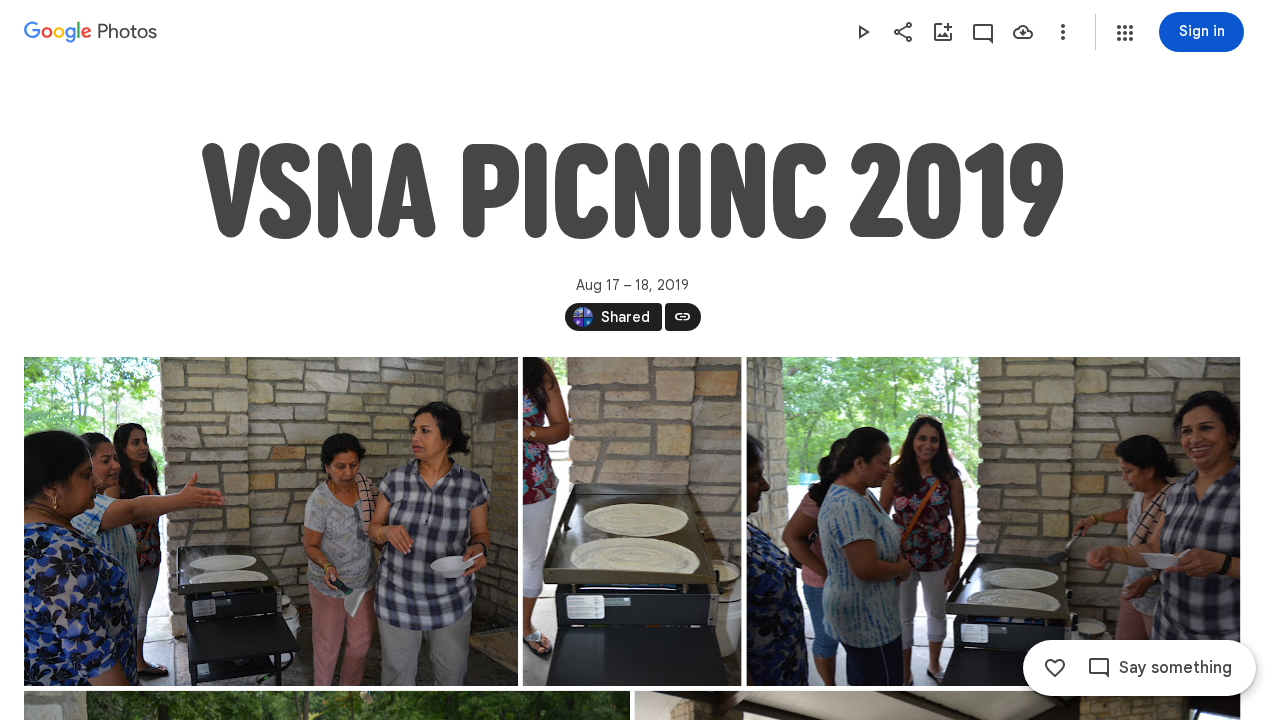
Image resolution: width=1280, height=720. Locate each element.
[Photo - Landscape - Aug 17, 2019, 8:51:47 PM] (993, 521)
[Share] (903, 32)
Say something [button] (1175, 668)
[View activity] (983, 32)
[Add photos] (943, 32)
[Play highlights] (863, 32)
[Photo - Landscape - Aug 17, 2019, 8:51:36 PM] (271, 521)
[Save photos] (1023, 32)
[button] (1125, 33)
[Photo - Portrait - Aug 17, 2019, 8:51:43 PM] (632, 521)
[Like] (1055, 668)
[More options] (1063, 32)
